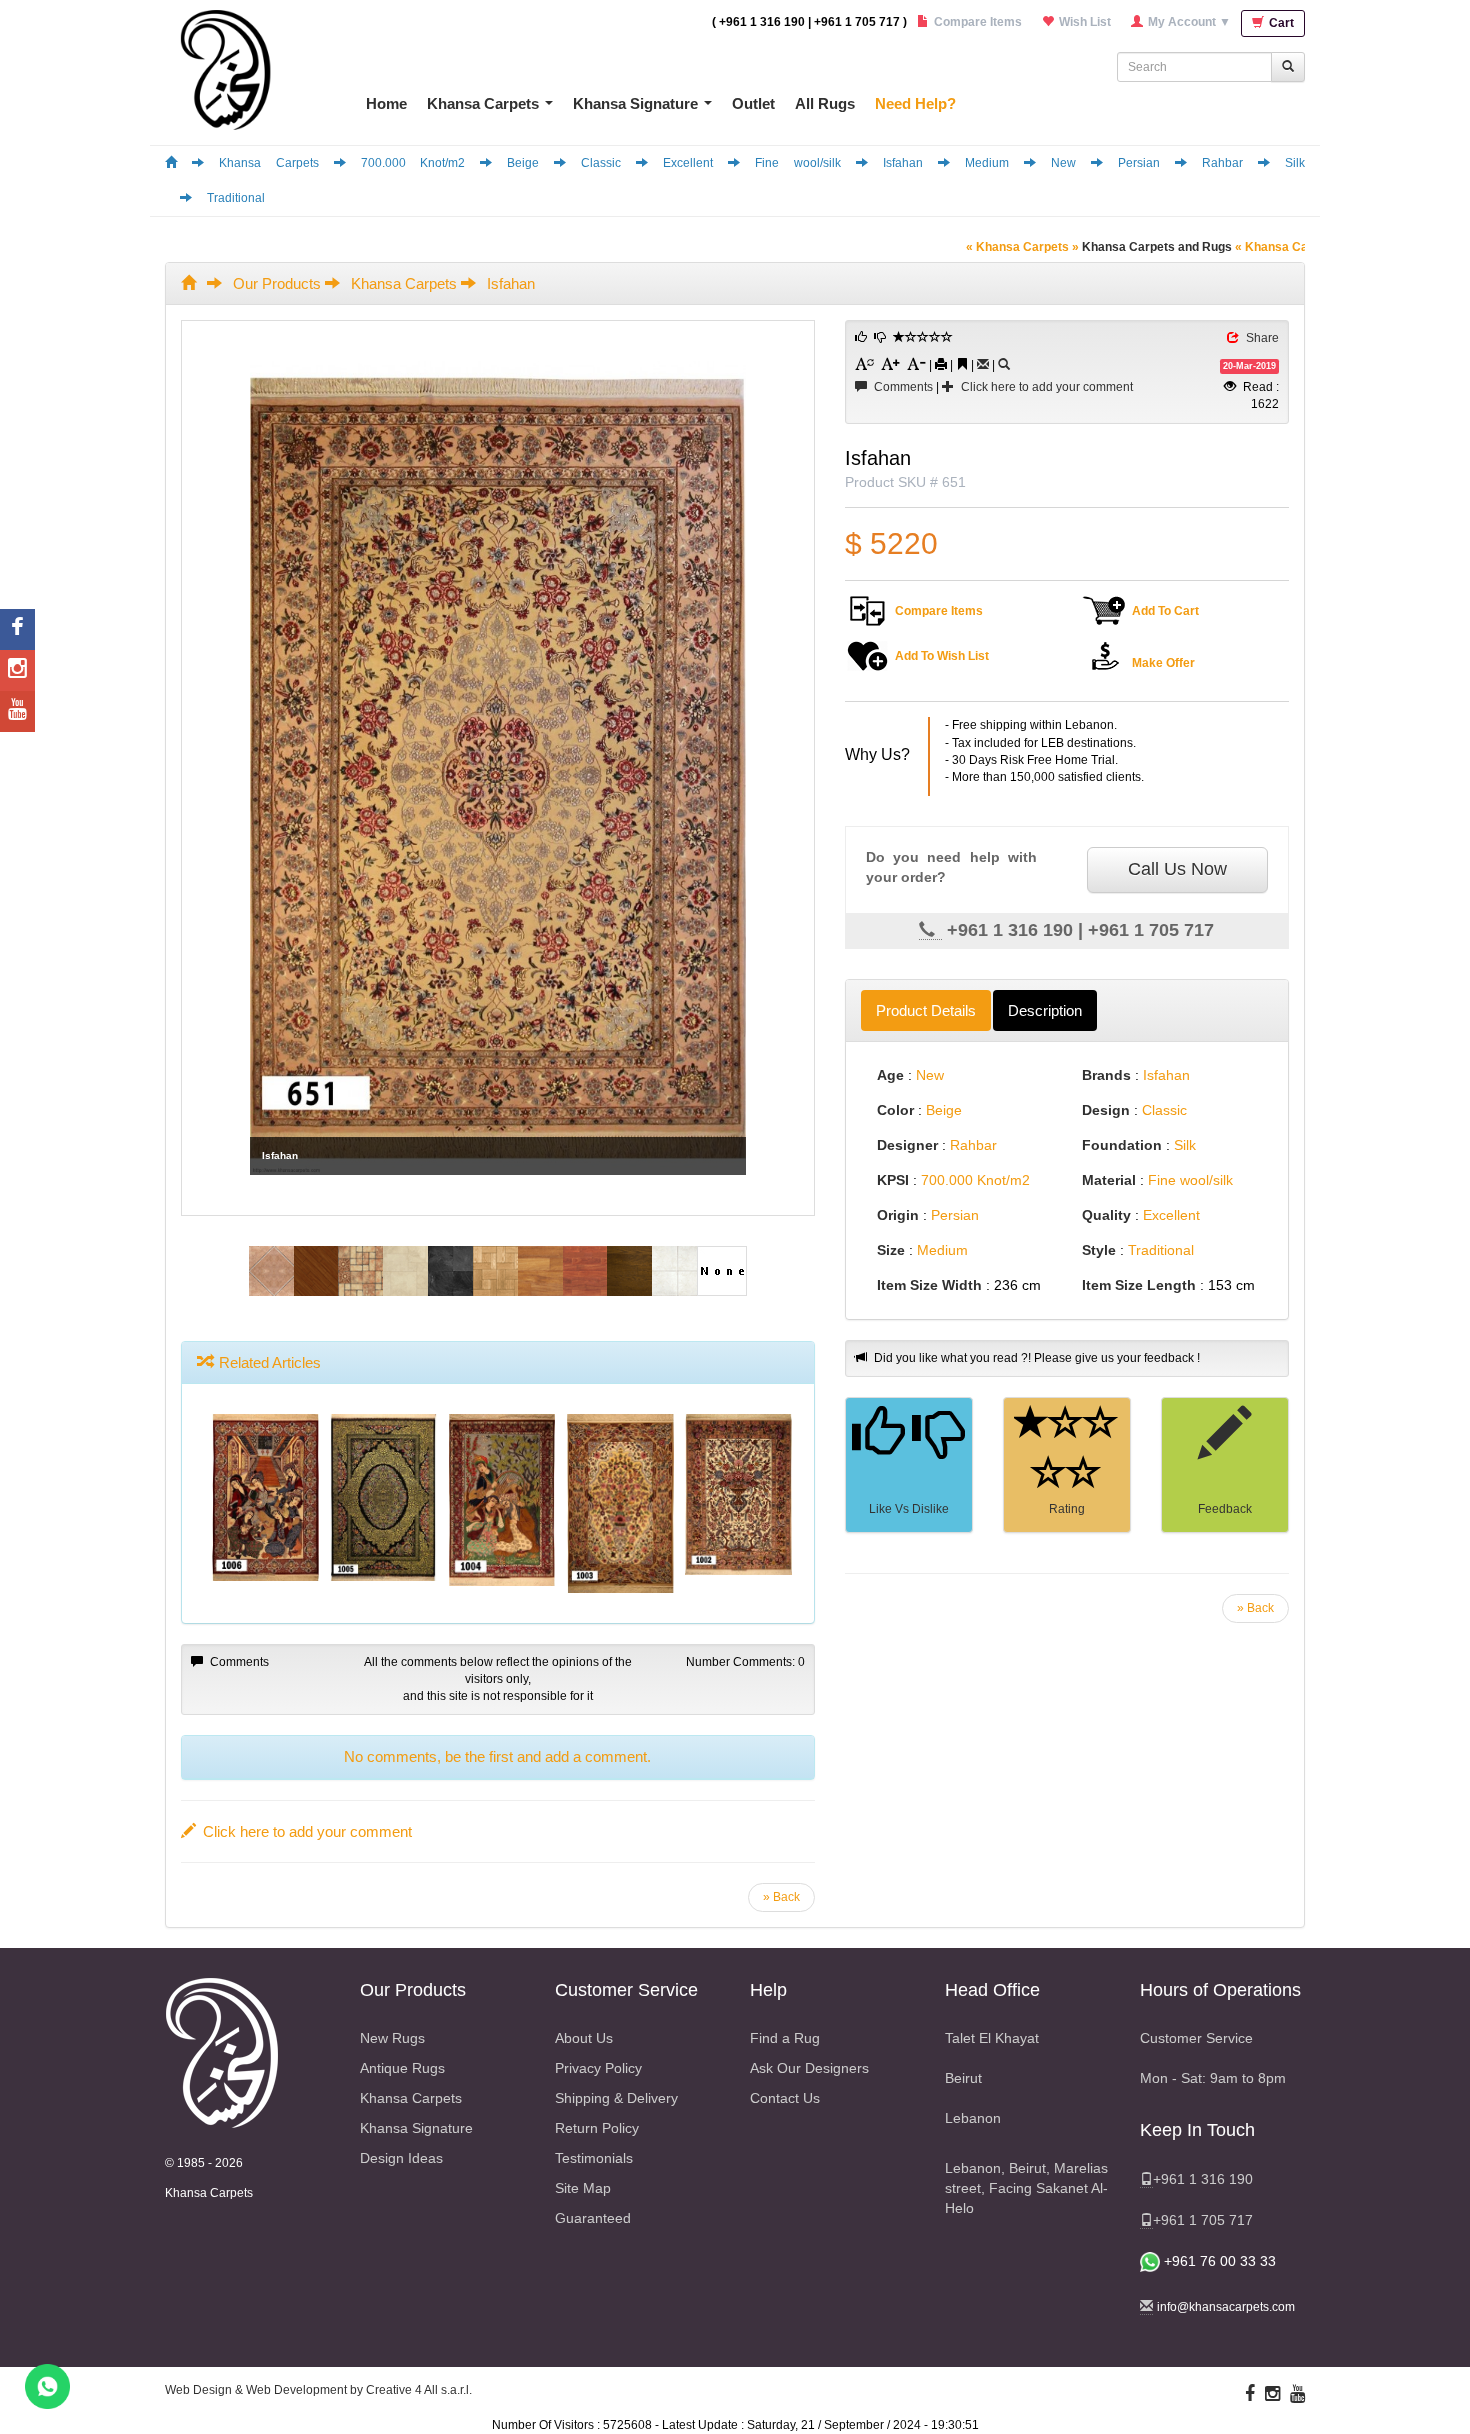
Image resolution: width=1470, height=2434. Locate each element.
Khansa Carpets (483, 103)
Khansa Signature (635, 103)
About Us (584, 2038)
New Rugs (392, 2038)
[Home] (171, 163)
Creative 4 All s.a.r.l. (419, 2390)
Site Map (583, 2188)
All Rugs (825, 103)
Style (1099, 1250)
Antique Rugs (402, 2068)
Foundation (1122, 1145)
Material (1109, 1180)
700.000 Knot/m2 (413, 163)
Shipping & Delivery (616, 2098)
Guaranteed (593, 2218)
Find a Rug (785, 2038)
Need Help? (915, 103)
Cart (1280, 23)
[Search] (1004, 365)
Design (1106, 1110)
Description (1045, 1010)
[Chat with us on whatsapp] (47, 2385)
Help (768, 1990)
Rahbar (1222, 163)
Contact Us (785, 2098)
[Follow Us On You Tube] (1297, 2394)
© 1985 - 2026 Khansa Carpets (209, 2178)
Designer (907, 1145)
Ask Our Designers (809, 2068)
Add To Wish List (942, 656)
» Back (1255, 1608)
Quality (1106, 1215)
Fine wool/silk (798, 163)
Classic (601, 163)
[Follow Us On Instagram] (1272, 2394)
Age (890, 1075)
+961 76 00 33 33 (1218, 2261)
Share (1262, 338)
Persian (1139, 163)
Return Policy (597, 2128)
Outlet (753, 103)
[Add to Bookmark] (962, 364)
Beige (523, 163)
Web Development (296, 2390)
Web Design (198, 2390)
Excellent (688, 163)
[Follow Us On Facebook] (1250, 2394)
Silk (1295, 163)
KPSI (893, 1180)
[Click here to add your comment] (1224, 1439)
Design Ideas (401, 2158)
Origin (898, 1215)
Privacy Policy (598, 2068)
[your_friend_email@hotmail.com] (983, 365)
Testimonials (594, 2158)
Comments (903, 387)
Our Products (277, 283)
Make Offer (1163, 663)
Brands (1106, 1075)
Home (386, 103)
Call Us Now (1177, 869)
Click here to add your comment (1047, 387)
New (1063, 163)
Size (891, 1250)
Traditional (236, 198)
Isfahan (903, 163)
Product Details (926, 1010)
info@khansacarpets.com (1226, 2307)
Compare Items (939, 611)
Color (895, 1110)
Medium (987, 163)
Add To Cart (1165, 611)
